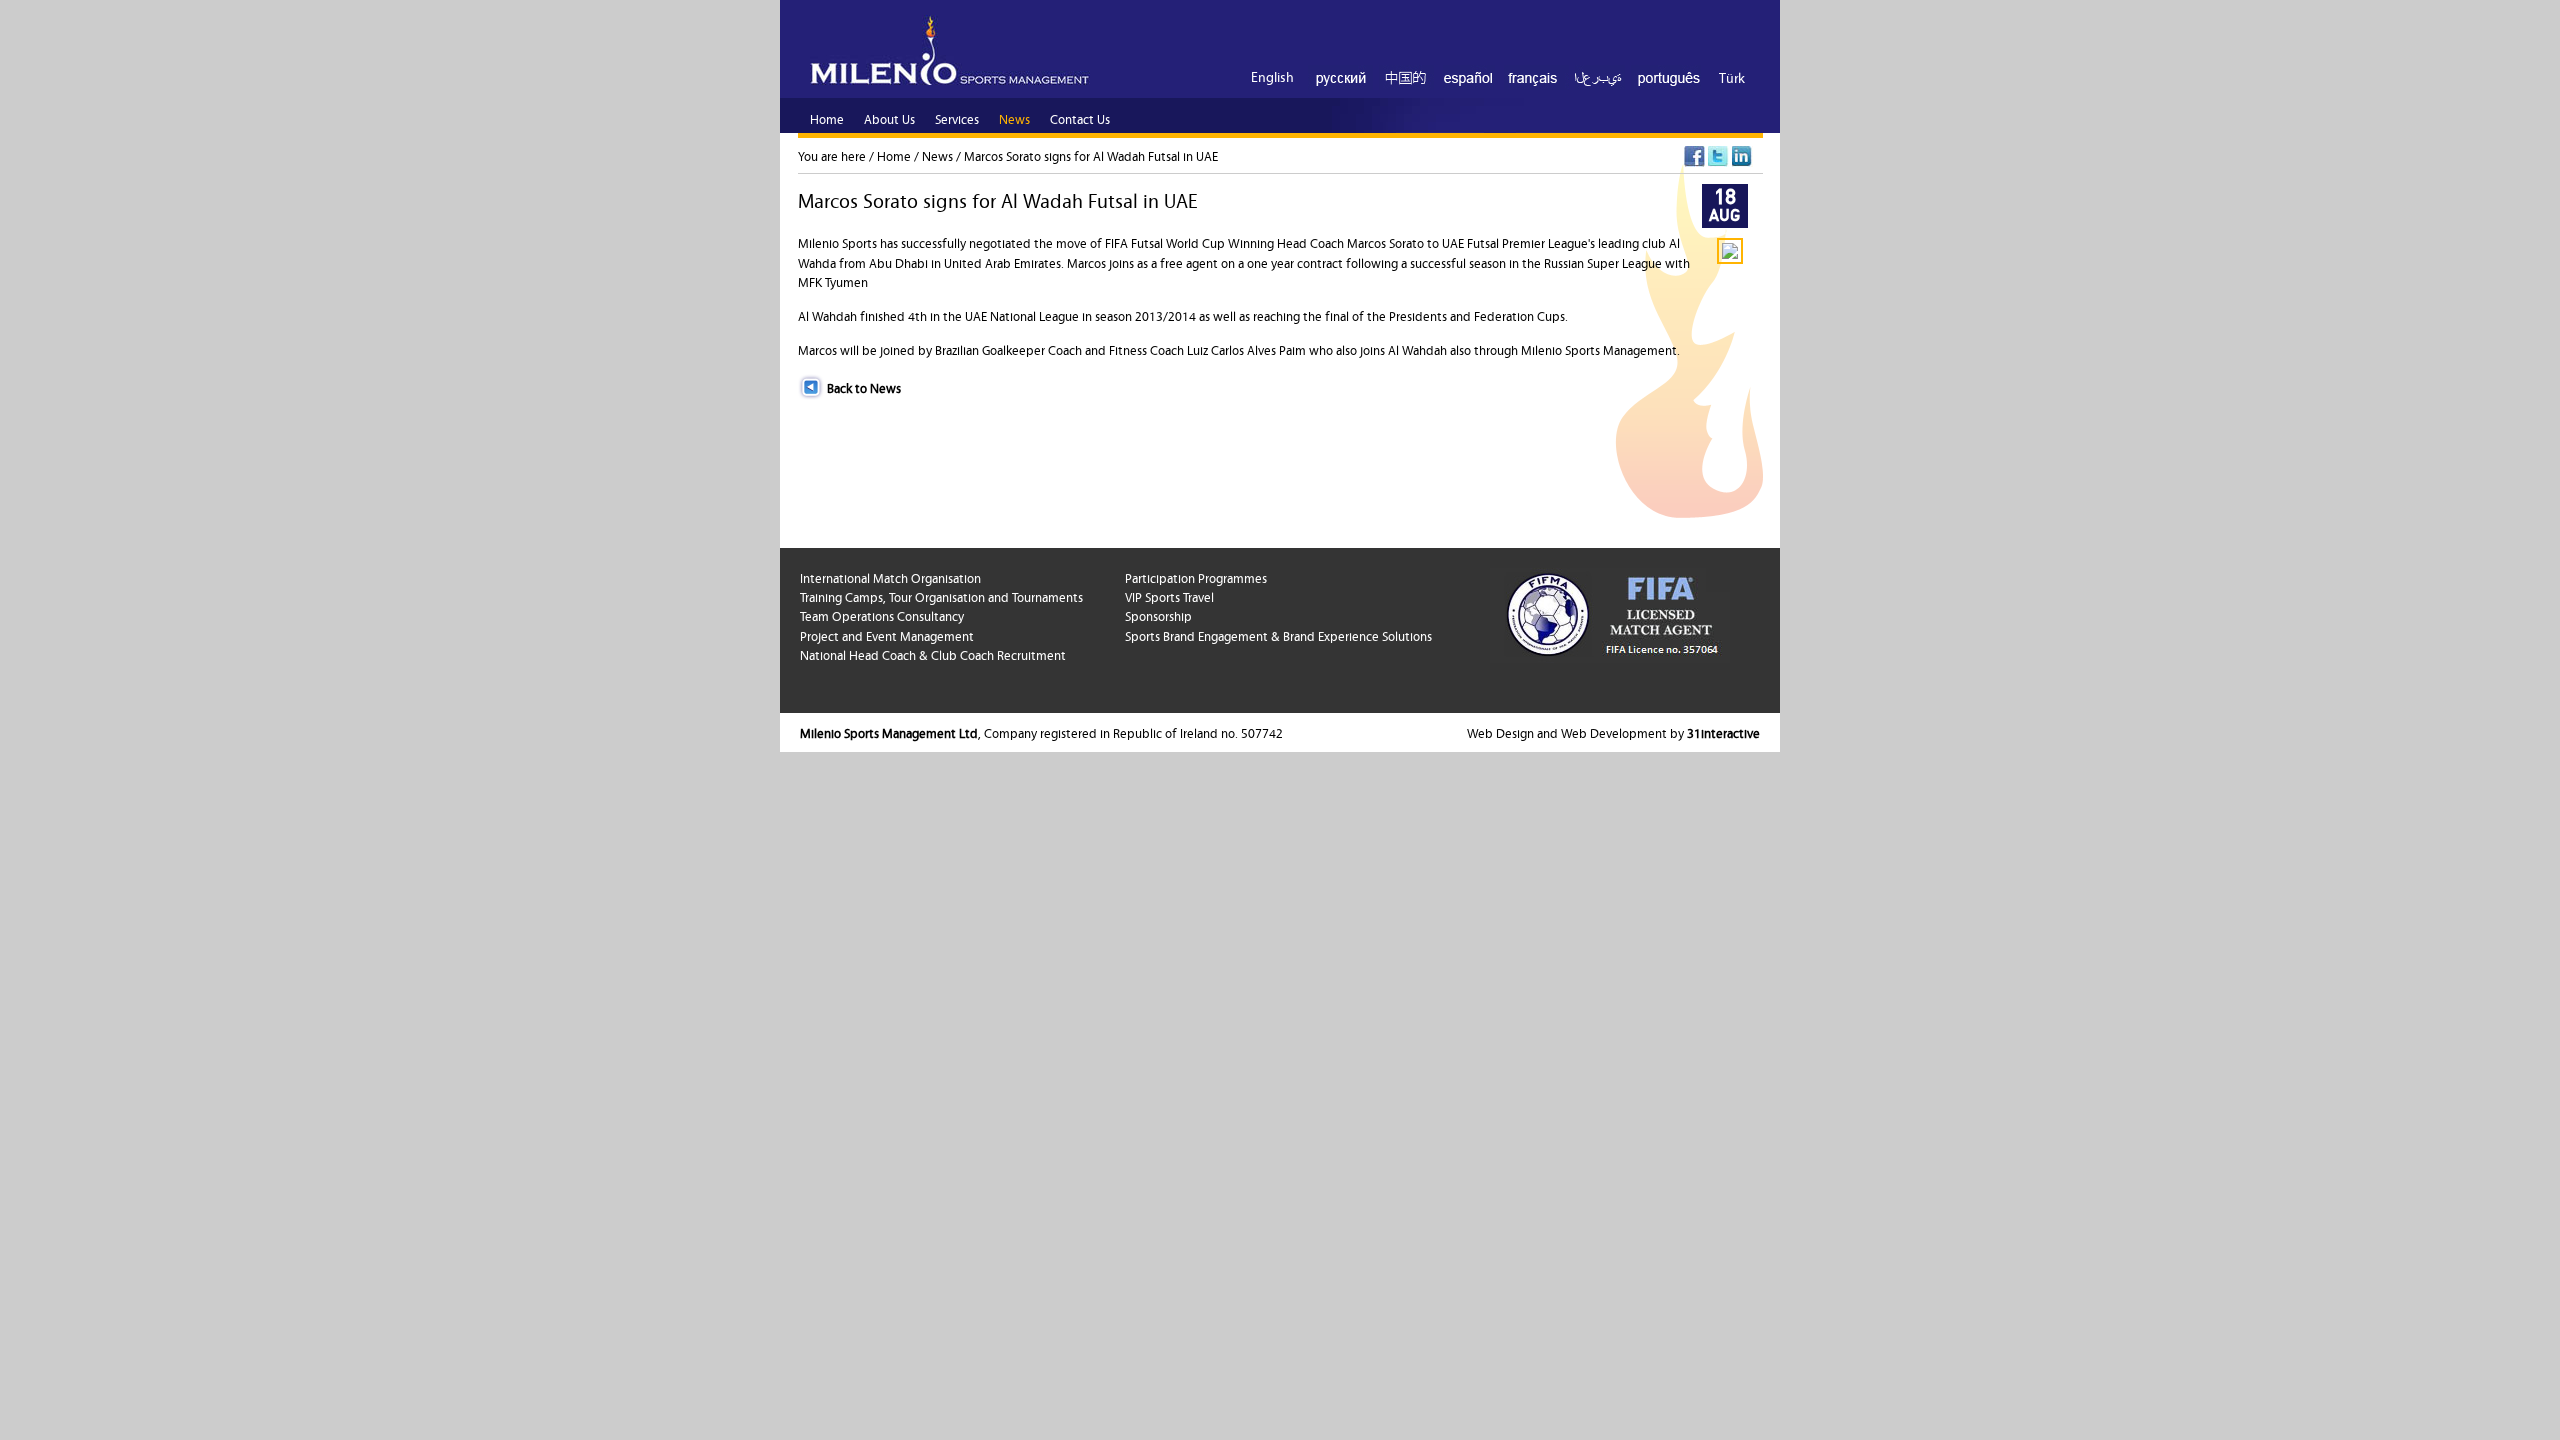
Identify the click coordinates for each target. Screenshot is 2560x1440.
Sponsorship (1158, 615)
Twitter (1718, 156)
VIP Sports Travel (1169, 596)
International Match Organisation (890, 577)
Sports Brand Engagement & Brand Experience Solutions (1278, 635)
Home (894, 155)
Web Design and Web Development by (1613, 732)
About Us (889, 118)
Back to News (864, 387)
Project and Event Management (887, 635)
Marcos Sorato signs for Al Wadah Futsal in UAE (1091, 155)
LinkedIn (1742, 156)
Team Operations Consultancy (882, 615)
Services (957, 118)
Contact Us (1080, 118)
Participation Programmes (1196, 577)
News (937, 155)
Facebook (1694, 156)
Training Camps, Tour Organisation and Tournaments (941, 596)
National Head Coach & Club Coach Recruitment (933, 654)
